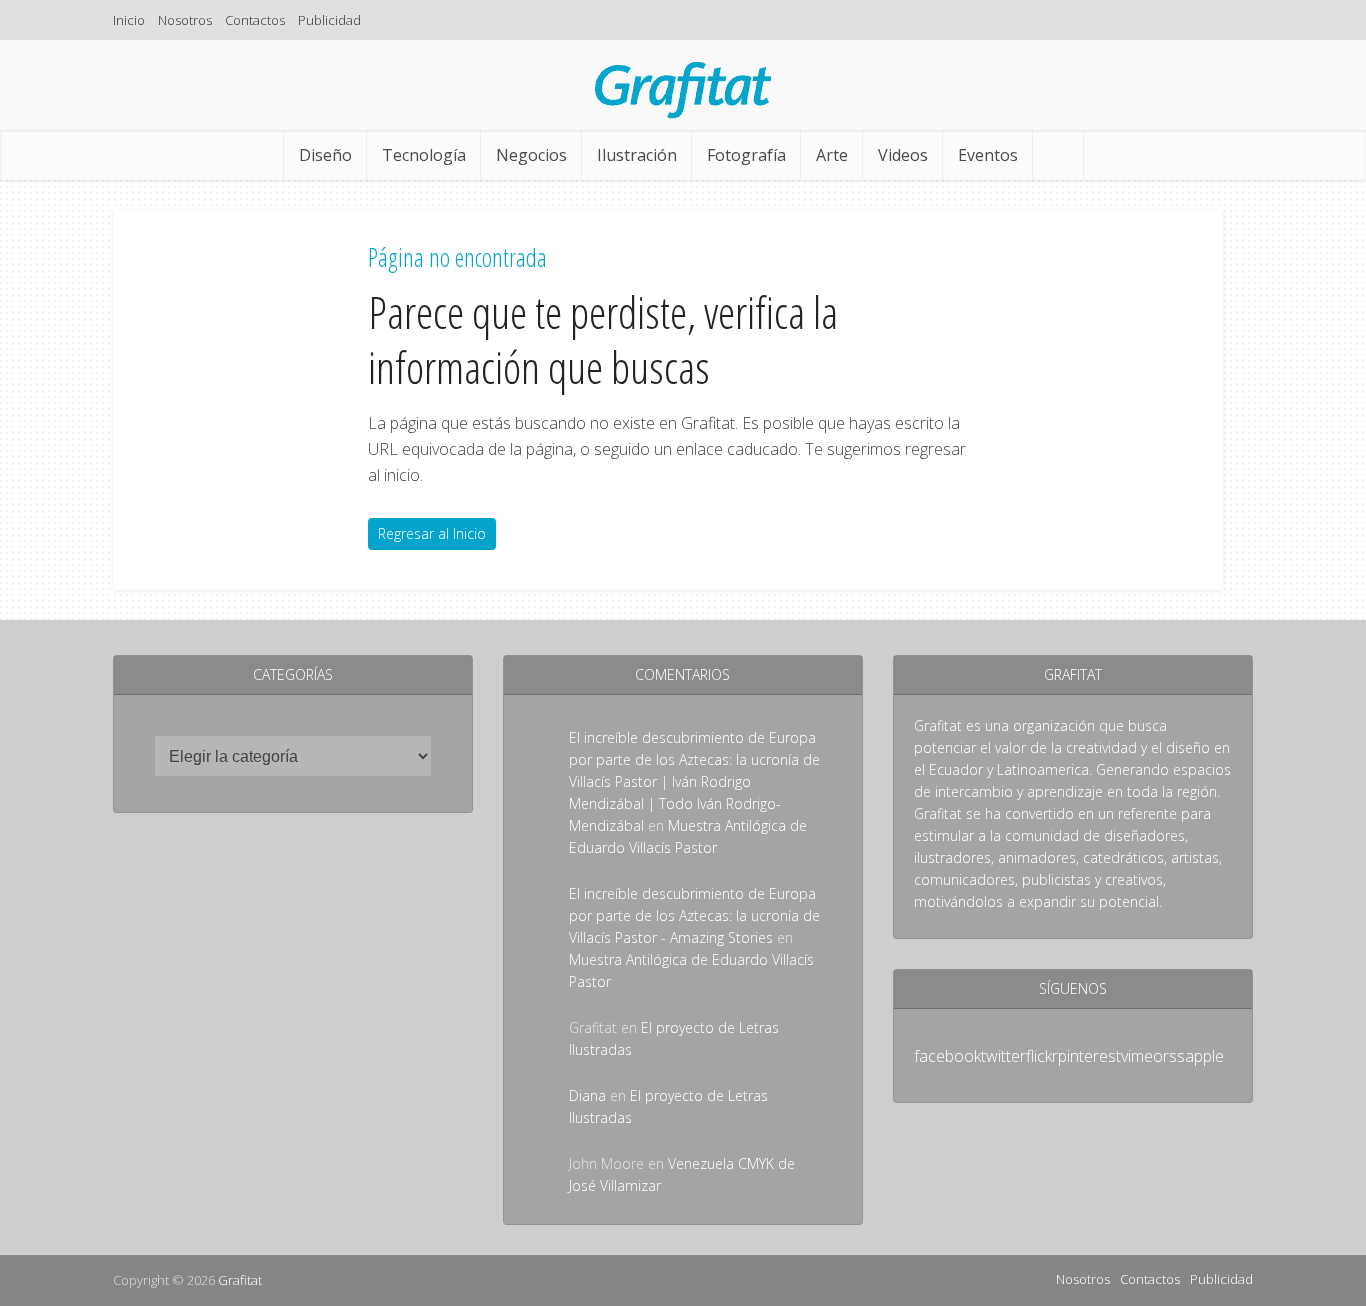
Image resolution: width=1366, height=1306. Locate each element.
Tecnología (424, 155)
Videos (903, 155)
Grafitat (240, 1280)
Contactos (255, 20)
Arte (832, 155)
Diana (587, 1095)
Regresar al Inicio (432, 533)
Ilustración (637, 155)
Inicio (129, 20)
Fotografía (746, 155)
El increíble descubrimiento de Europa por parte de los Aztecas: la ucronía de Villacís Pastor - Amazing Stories (694, 915)
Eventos (988, 155)
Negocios (531, 155)
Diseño (325, 155)
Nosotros (185, 20)
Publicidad (329, 20)
